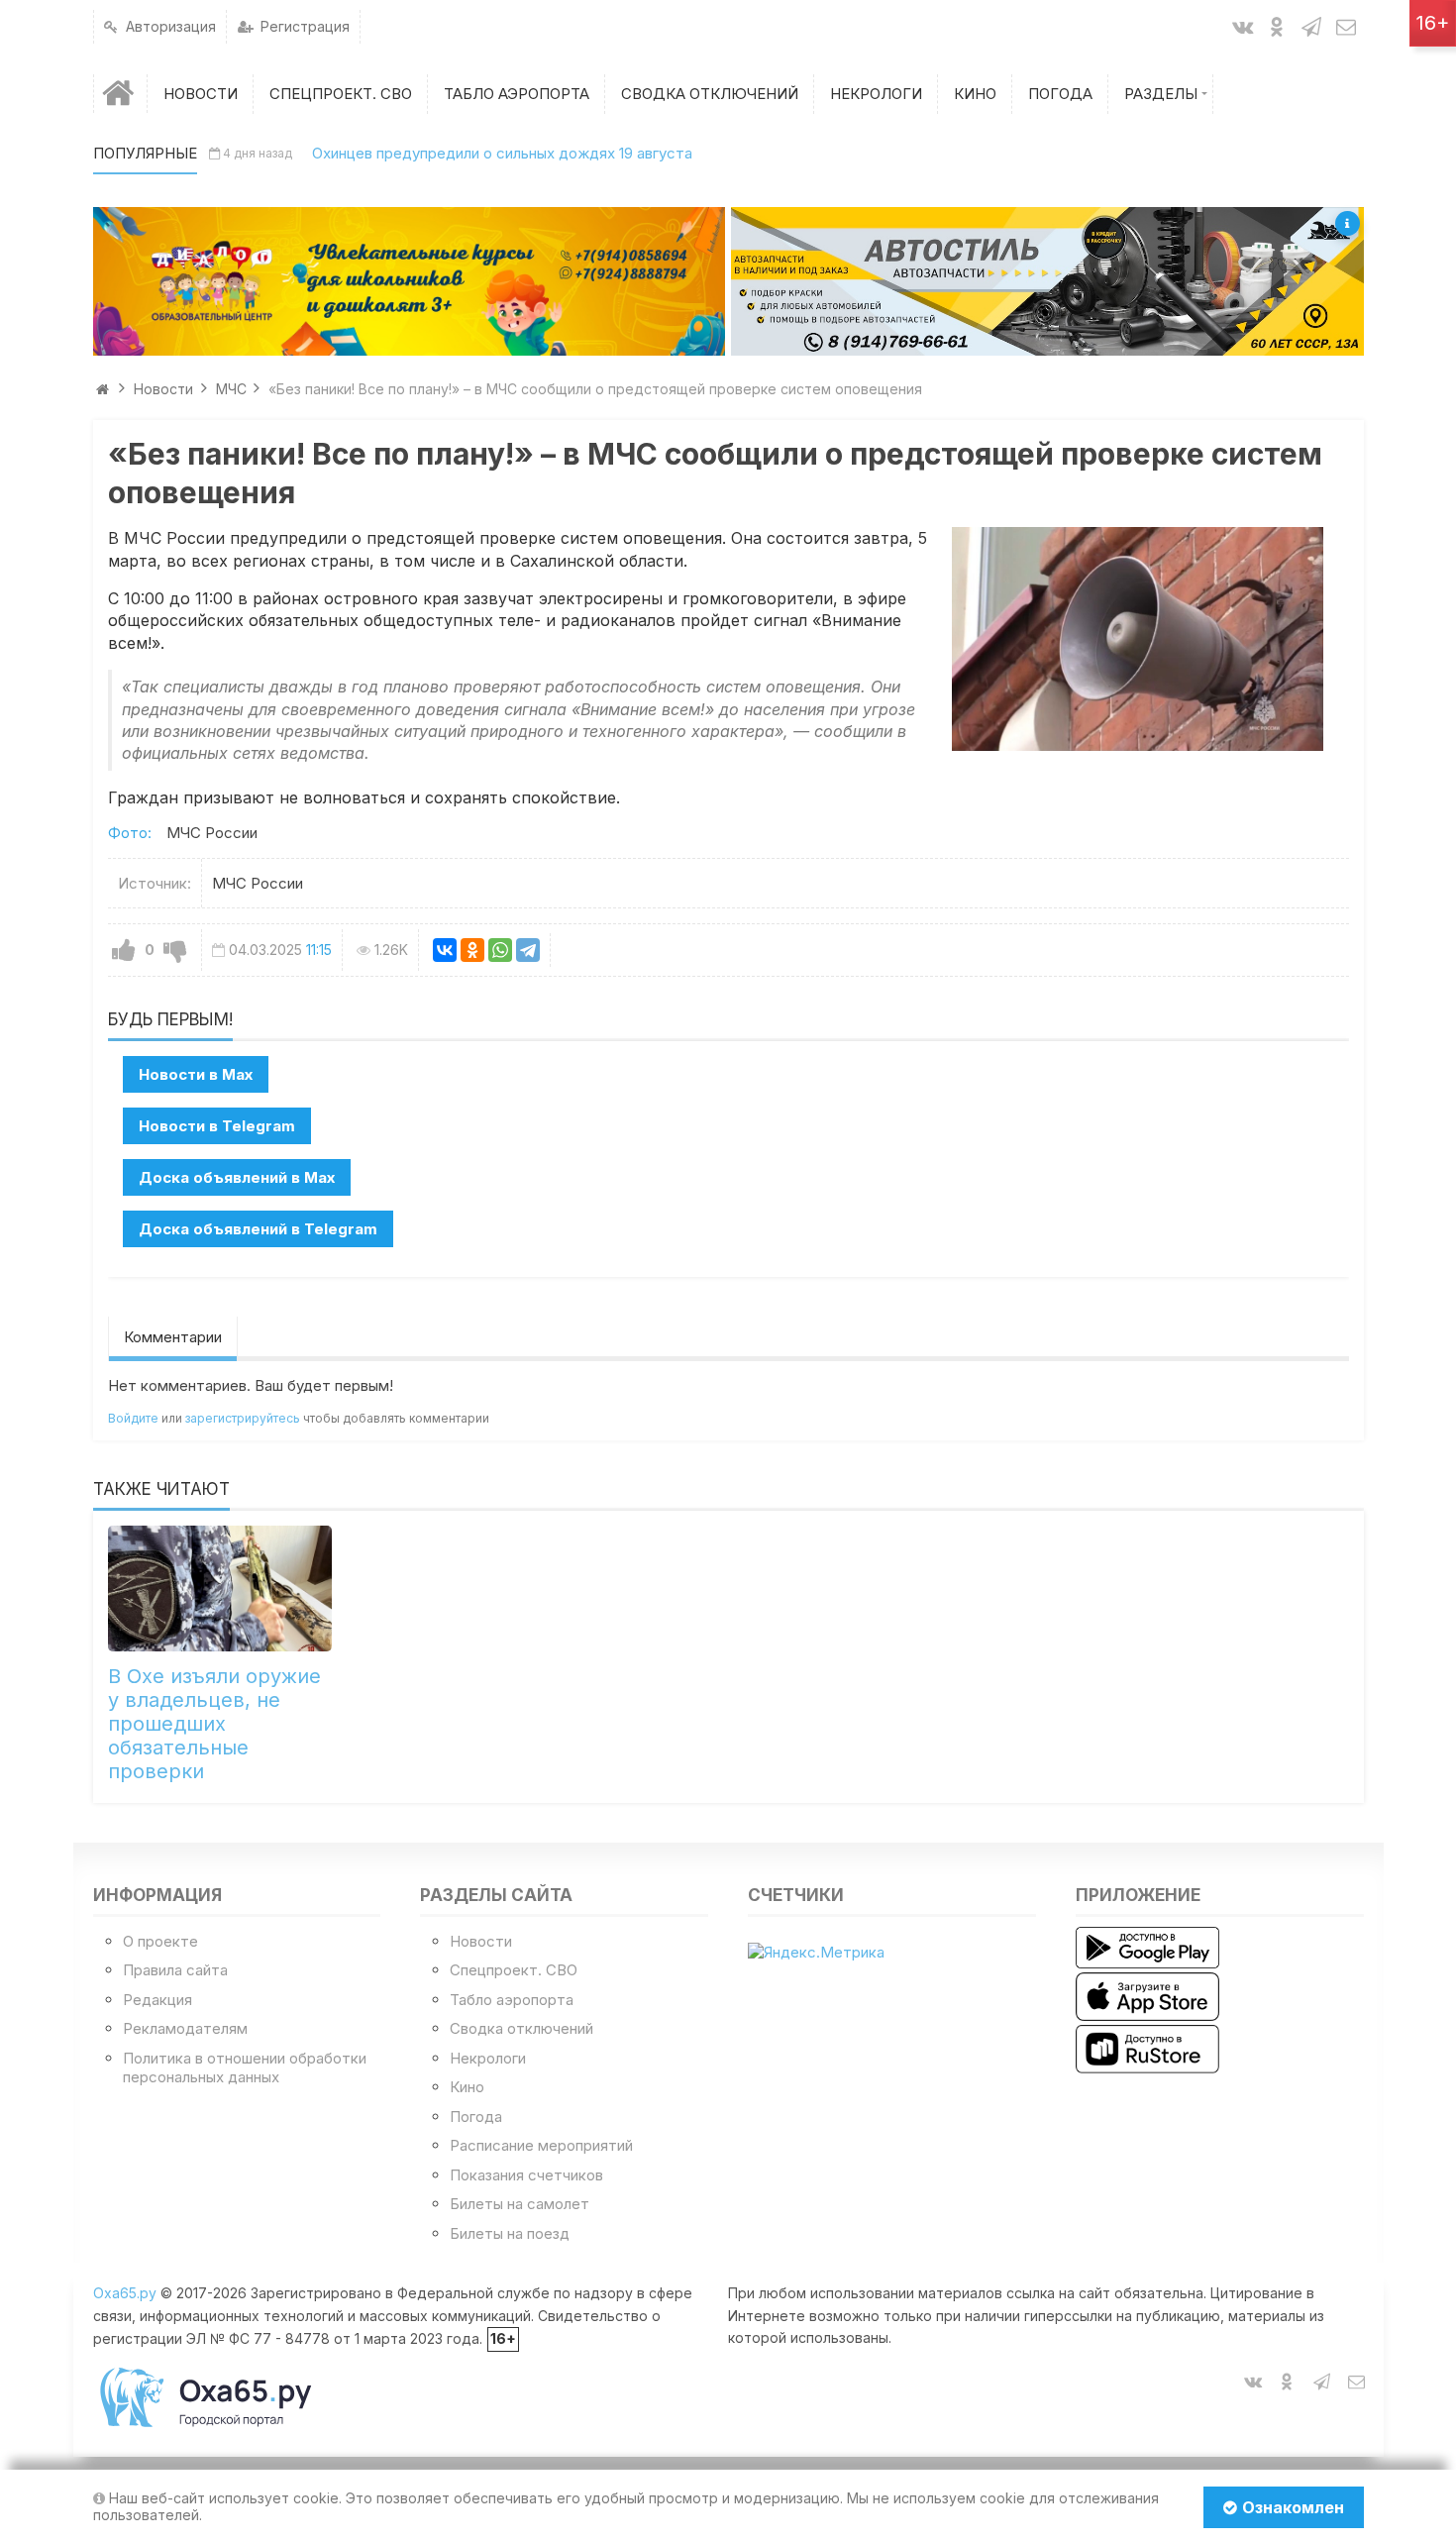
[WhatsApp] (500, 950)
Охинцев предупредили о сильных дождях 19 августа (502, 153)
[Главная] (121, 94)
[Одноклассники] (472, 950)
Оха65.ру (125, 2293)
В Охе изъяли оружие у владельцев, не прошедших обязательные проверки (214, 1724)
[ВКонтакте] (445, 950)
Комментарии (173, 1337)
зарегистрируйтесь (243, 1418)
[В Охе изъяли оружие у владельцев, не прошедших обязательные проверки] (220, 1589)
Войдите (133, 1418)
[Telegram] (528, 950)
